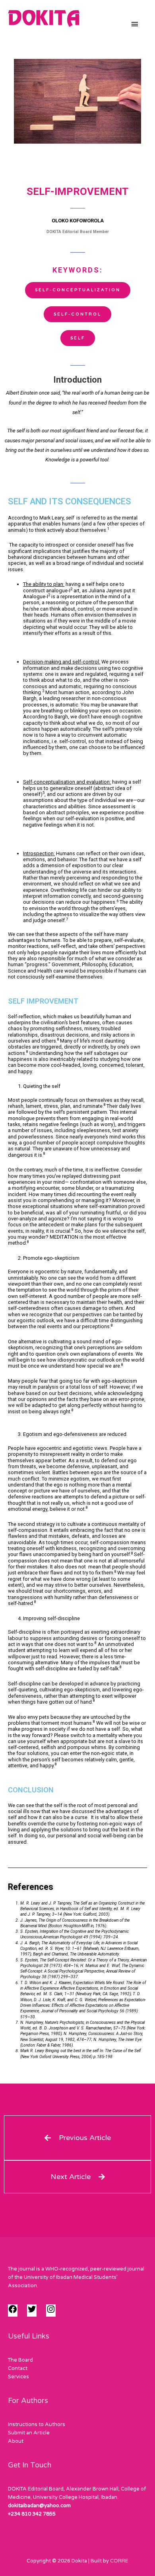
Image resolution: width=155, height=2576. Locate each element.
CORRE (119, 2561)
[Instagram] (51, 2312)
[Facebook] (13, 2312)
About (16, 2441)
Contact (18, 2368)
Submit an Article (29, 2433)
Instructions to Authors (37, 2424)
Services (18, 2377)
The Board (20, 2360)
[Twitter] (32, 2312)
